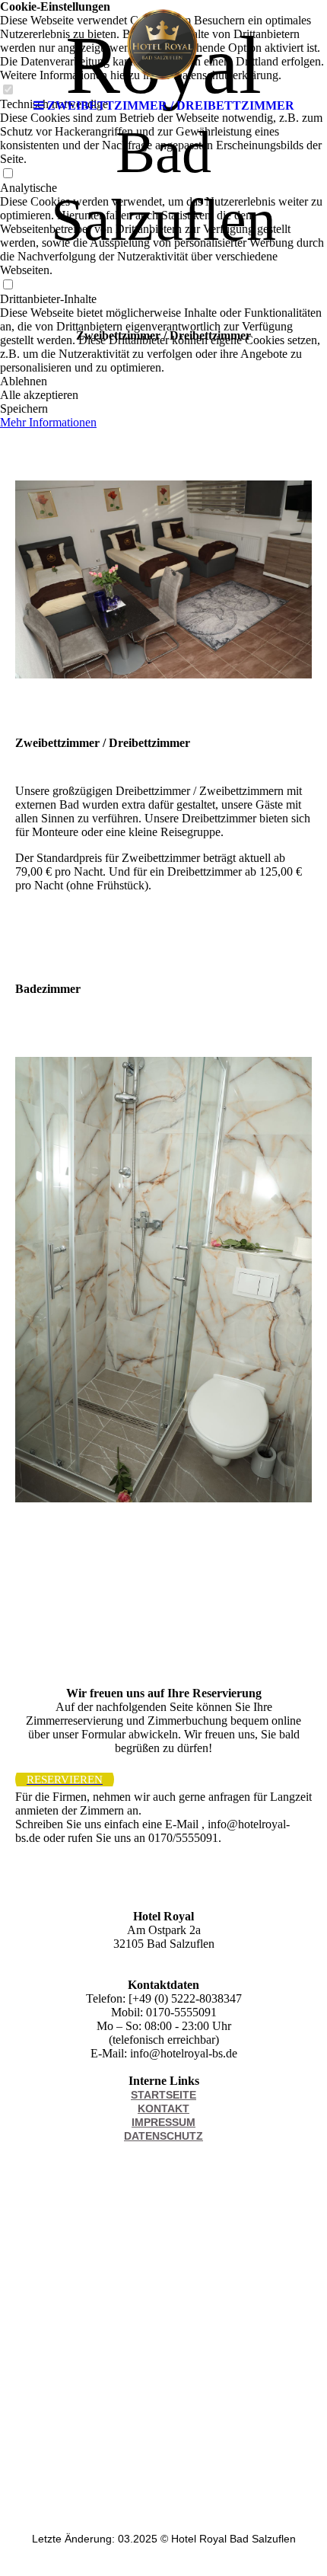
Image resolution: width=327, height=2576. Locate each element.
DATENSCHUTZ (163, 2136)
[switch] (8, 174)
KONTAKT (163, 2108)
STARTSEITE (163, 2095)
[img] (163, 46)
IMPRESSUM (163, 2122)
